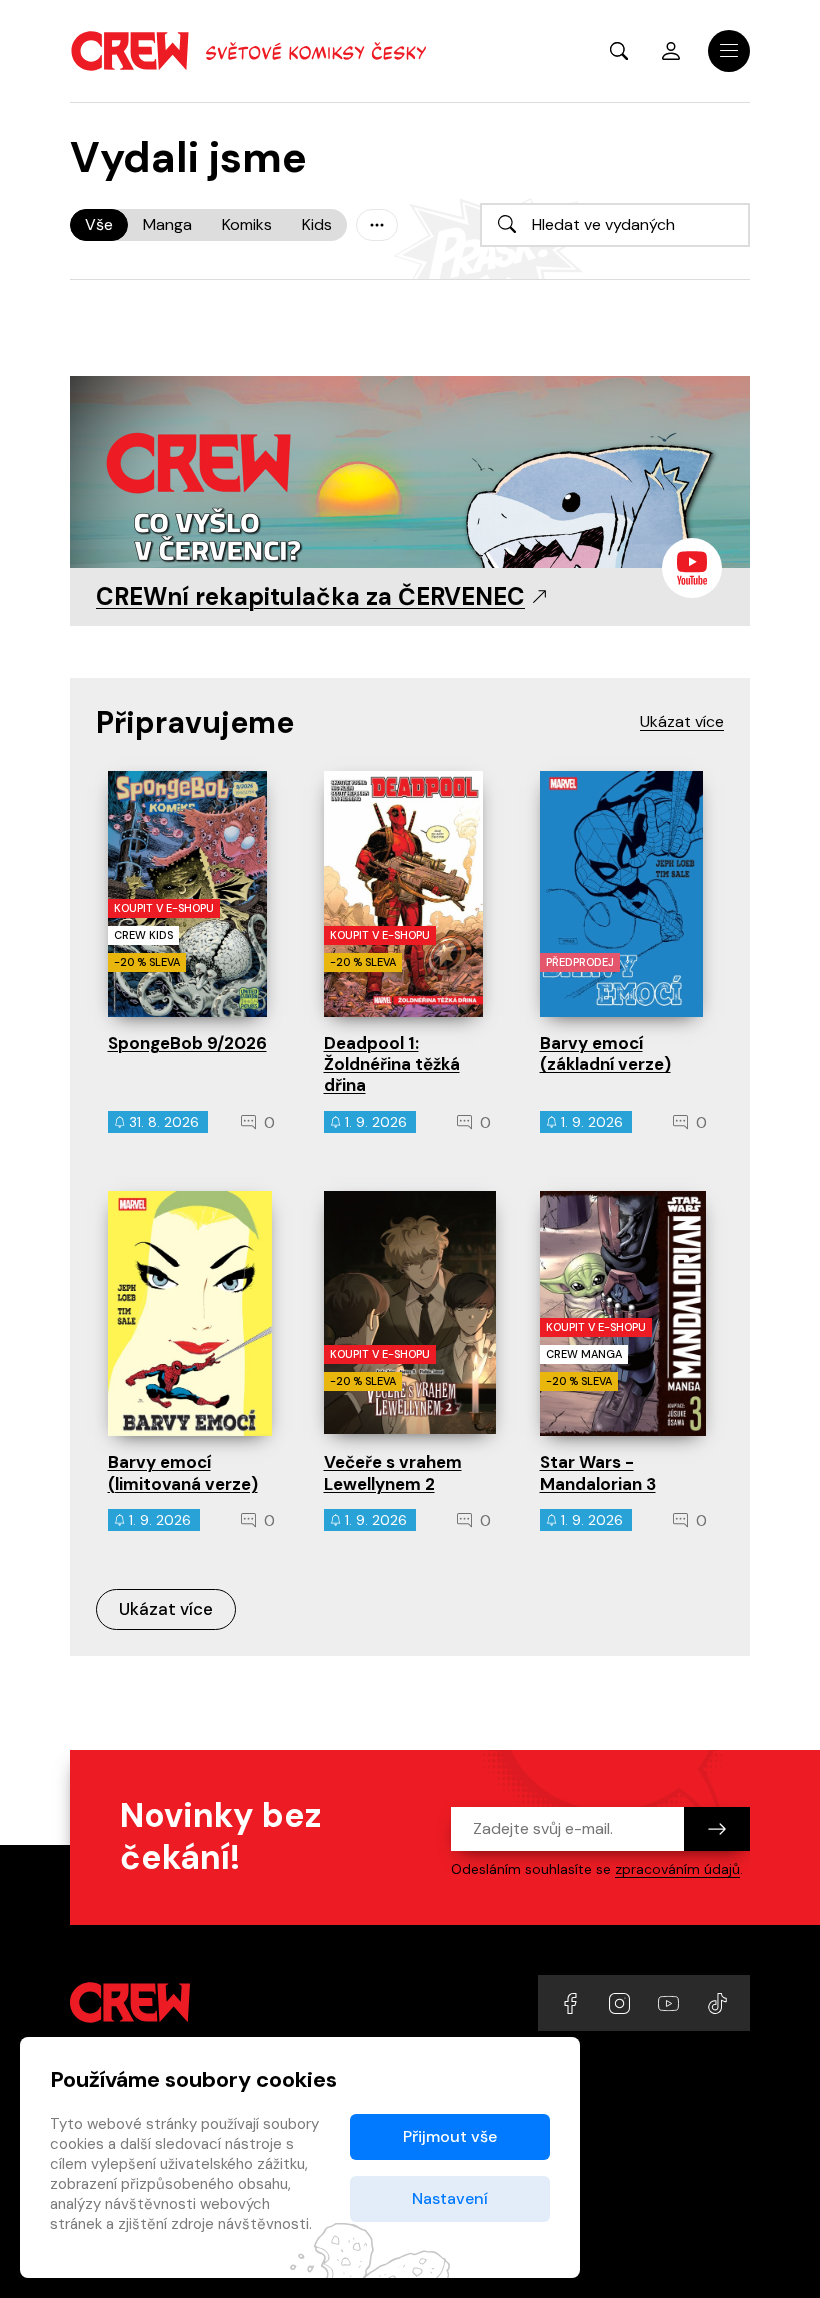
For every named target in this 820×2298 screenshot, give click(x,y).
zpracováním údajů (677, 1869)
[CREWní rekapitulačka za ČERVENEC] (410, 493)
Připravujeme (195, 722)
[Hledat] (507, 224)
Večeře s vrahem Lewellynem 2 (393, 1472)
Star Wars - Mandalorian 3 (598, 1472)
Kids (317, 224)
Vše (99, 224)
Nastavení (450, 2198)
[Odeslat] (717, 1829)
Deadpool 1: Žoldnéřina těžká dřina (392, 1064)
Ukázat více (166, 1609)
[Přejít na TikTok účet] (717, 2002)
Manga (167, 224)
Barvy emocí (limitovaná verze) (183, 1472)
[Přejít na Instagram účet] (621, 2002)
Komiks (247, 224)
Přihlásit (671, 51)
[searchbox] (615, 225)
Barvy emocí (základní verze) (605, 1053)
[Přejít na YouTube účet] (670, 2002)
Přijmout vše (450, 2136)
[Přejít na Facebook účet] (572, 2002)
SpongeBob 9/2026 (187, 1043)
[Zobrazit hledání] (619, 51)
